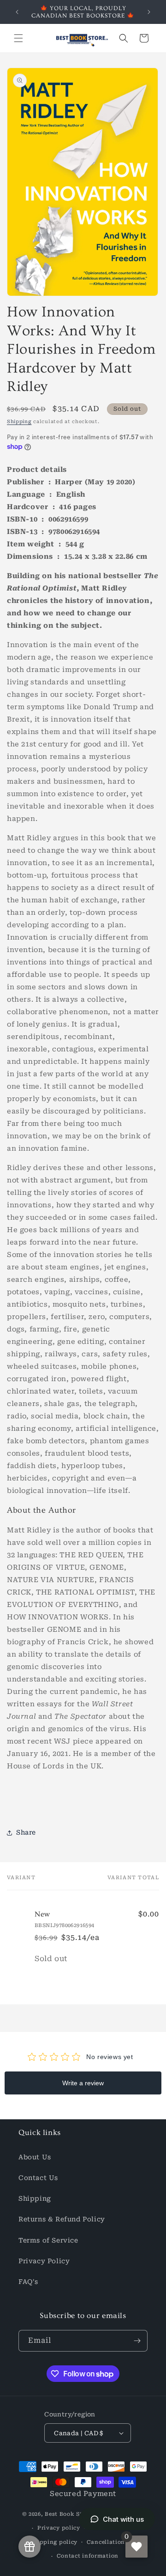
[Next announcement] (149, 12)
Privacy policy (59, 2528)
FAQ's (28, 2282)
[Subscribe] (137, 2341)
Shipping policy (54, 2542)
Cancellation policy (116, 2542)
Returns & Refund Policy (62, 2219)
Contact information (88, 2556)
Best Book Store (68, 2514)
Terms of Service (48, 2240)
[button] (18, 38)
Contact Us (38, 2178)
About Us (35, 2157)
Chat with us (123, 2519)
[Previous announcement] (17, 12)
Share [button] (26, 1832)
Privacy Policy (44, 2261)
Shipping (19, 422)
